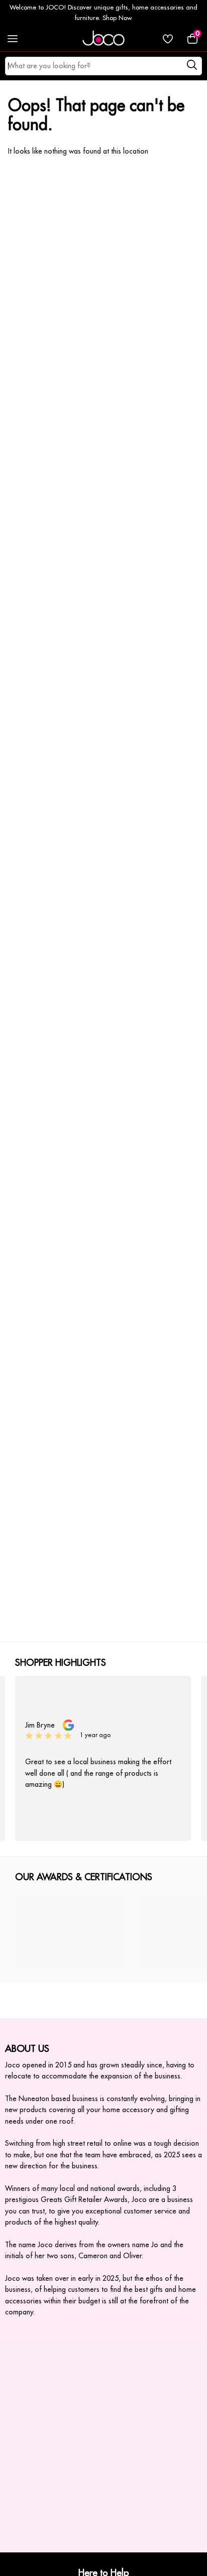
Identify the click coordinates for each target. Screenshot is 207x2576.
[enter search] (192, 66)
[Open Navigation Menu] (13, 39)
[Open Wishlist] (168, 39)
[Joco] (103, 39)
